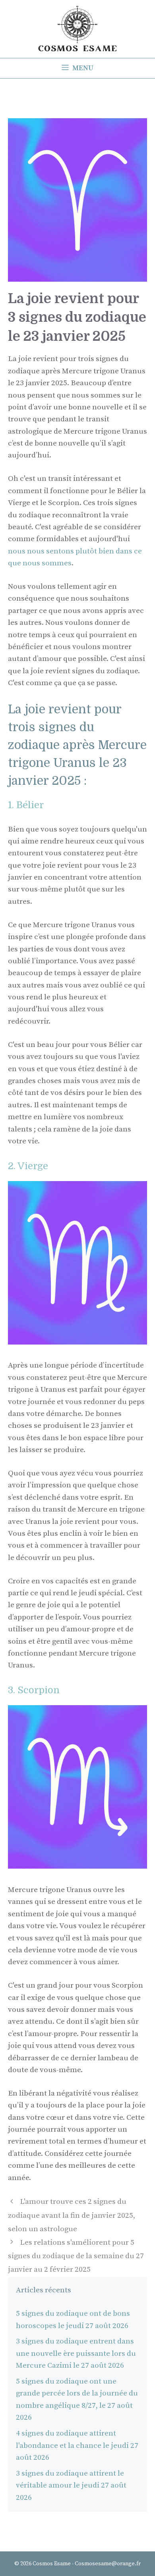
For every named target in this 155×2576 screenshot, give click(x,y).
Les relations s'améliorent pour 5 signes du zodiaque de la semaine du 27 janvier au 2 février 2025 (76, 2256)
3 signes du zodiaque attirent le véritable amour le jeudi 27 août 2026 (71, 2486)
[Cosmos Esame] (77, 28)
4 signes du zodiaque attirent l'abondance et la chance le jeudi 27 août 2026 (77, 2445)
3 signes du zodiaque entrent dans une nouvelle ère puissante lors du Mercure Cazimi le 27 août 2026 (76, 2353)
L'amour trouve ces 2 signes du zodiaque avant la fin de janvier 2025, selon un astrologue (72, 2215)
